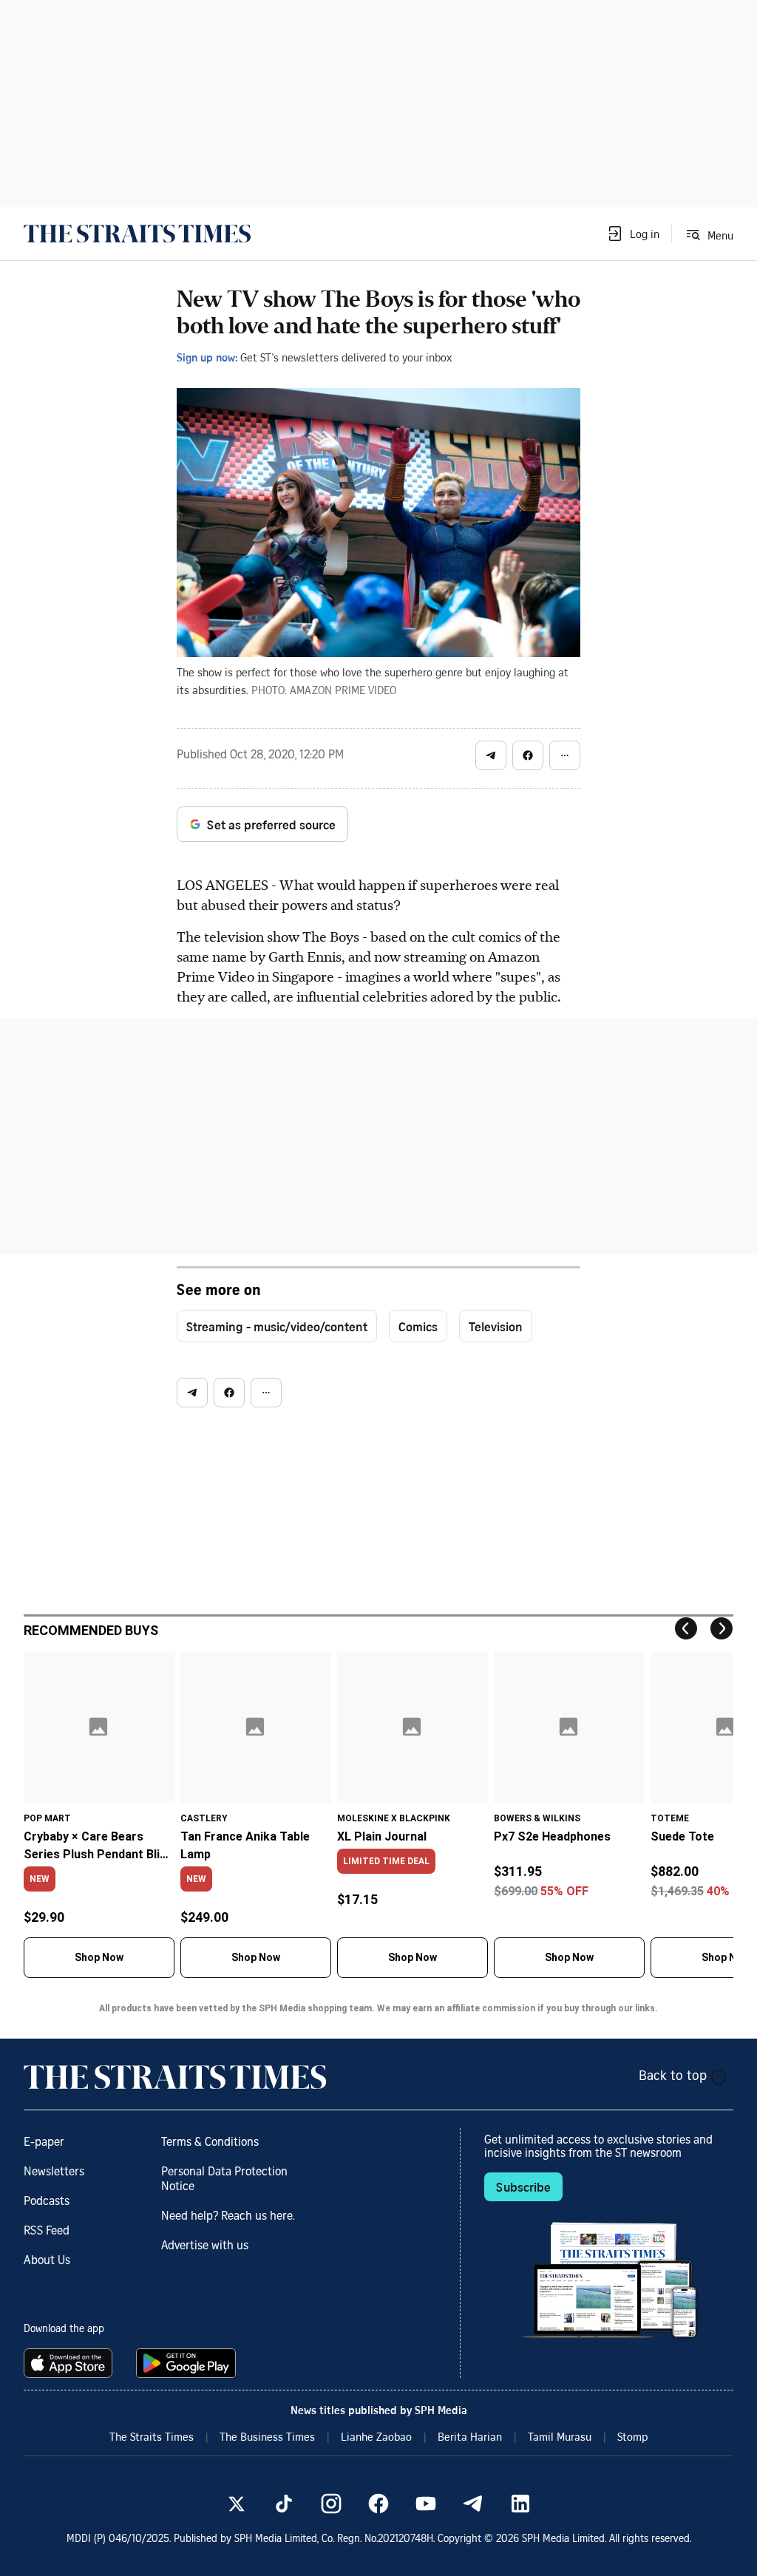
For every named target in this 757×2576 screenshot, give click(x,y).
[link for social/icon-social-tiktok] (284, 2504)
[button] (633, 234)
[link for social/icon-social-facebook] (378, 2504)
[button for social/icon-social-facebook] (528, 755)
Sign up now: (207, 357)
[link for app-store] (71, 2363)
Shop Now (99, 1957)
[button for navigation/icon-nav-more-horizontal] (565, 755)
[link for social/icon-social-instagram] (331, 2504)
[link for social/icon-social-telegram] (473, 2504)
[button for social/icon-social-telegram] (491, 755)
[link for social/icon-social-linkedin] (520, 2504)
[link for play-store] (187, 2363)
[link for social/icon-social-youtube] (426, 2504)
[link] (137, 234)
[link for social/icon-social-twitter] (237, 2504)
